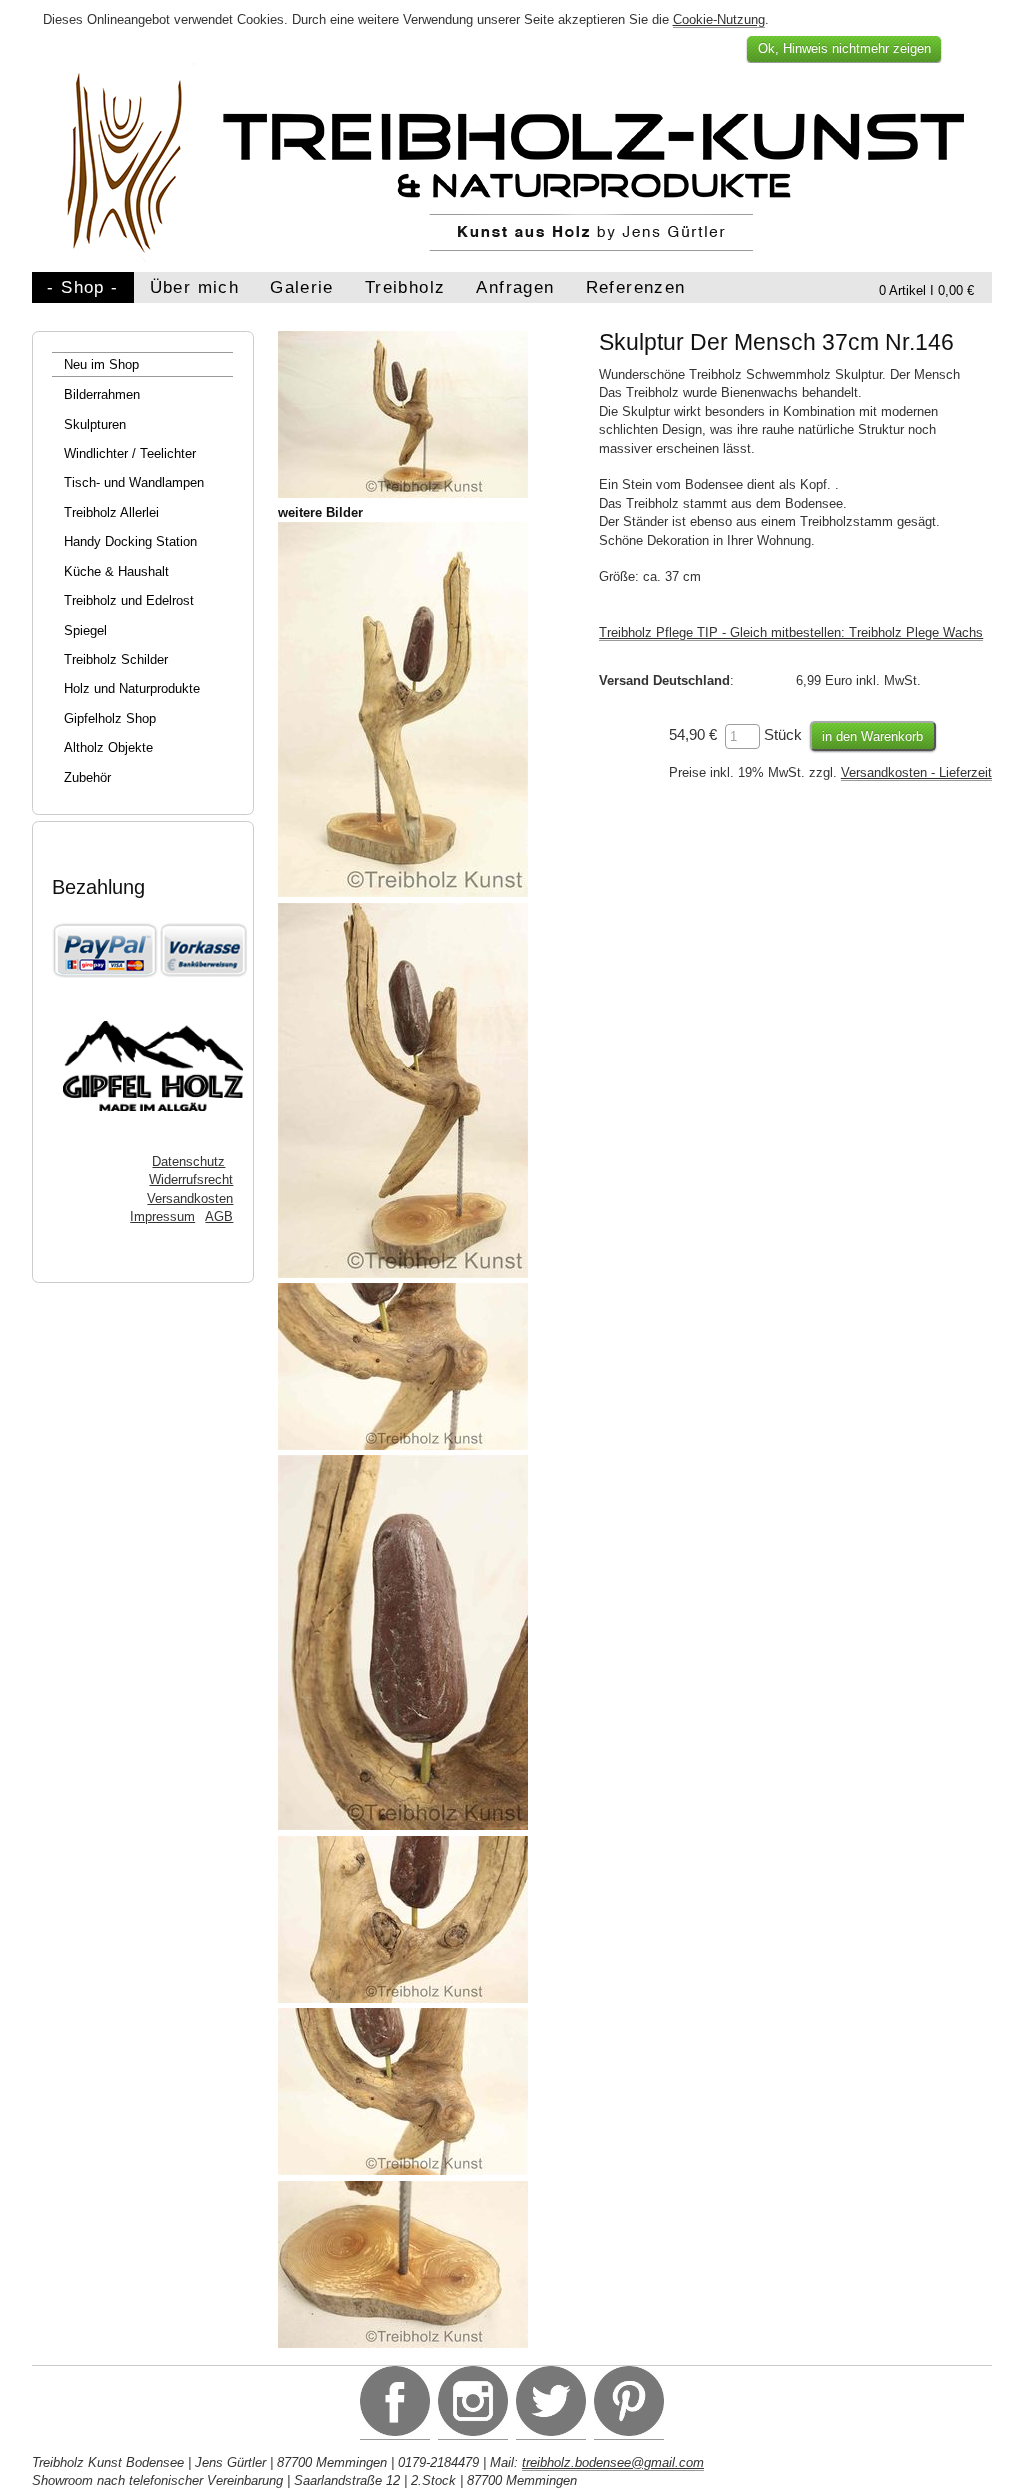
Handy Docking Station (130, 541)
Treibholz (405, 287)
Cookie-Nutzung (719, 19)
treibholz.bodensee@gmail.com (613, 2462)
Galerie (302, 287)
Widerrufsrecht (191, 1179)
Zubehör (87, 777)
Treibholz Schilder (116, 659)
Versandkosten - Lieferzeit (916, 772)
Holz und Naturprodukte (132, 688)
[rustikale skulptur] (403, 1825)
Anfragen (515, 287)
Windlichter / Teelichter (130, 453)
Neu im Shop (101, 364)
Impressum (162, 1216)
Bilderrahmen (102, 394)
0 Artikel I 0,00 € (926, 290)
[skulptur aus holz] (403, 892)
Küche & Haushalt (116, 571)
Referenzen (636, 287)
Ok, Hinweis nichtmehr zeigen (844, 48)
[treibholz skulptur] (403, 1273)
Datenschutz (188, 1161)
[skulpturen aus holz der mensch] (403, 2343)
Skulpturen (95, 424)
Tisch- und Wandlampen (134, 482)
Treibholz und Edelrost (129, 600)
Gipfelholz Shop (110, 718)
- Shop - (82, 287)
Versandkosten (190, 1198)
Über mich (194, 287)
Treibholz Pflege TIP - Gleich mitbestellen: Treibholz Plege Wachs (791, 632)
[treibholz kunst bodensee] (403, 1998)
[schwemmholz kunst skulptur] (403, 2170)
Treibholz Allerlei (111, 512)
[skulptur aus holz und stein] (403, 1445)
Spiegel (85, 630)
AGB (219, 1216)
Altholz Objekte (108, 747)
